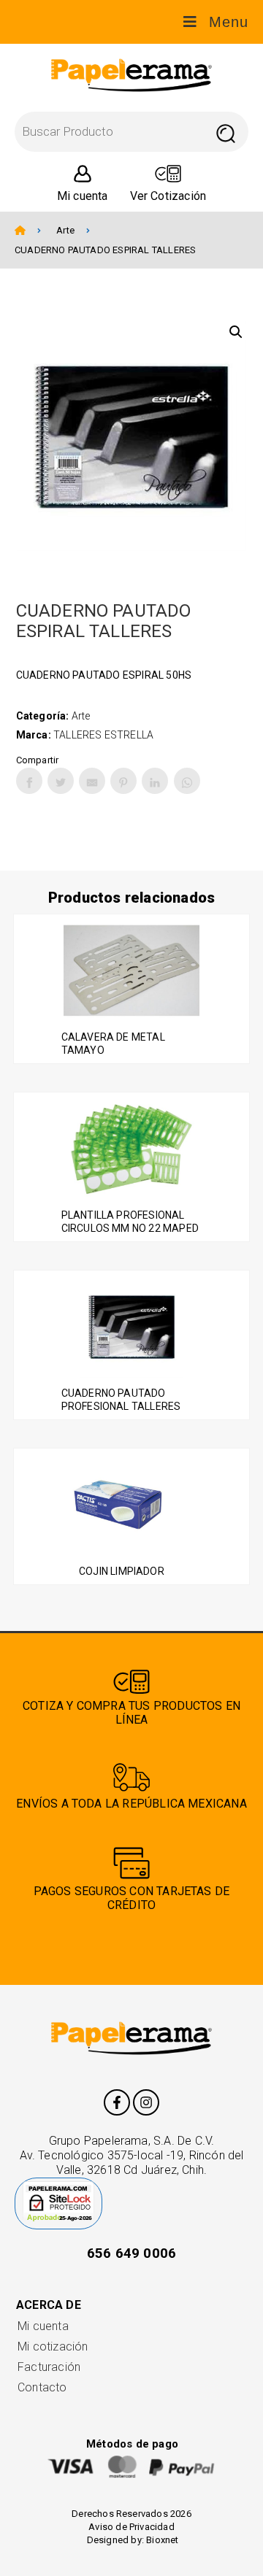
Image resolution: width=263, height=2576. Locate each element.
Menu (229, 22)
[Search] (225, 132)
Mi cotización (53, 2346)
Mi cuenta (43, 2326)
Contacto (42, 2387)
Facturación (49, 2367)
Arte (65, 230)
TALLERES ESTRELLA (103, 735)
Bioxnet (162, 2540)
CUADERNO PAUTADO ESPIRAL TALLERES (105, 250)
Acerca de (49, 2305)
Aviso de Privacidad (131, 2527)
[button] (236, 332)
